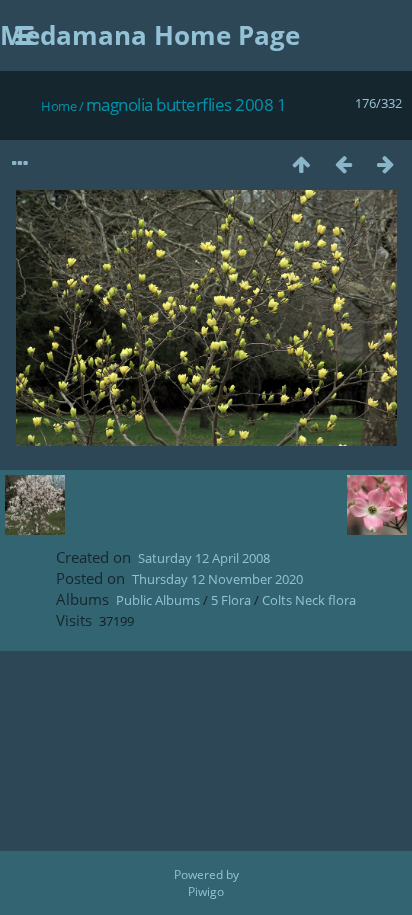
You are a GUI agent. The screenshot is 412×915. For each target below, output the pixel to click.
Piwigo (206, 891)
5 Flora (231, 600)
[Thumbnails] (301, 163)
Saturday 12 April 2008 (204, 558)
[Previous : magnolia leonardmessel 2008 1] (343, 163)
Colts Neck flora (309, 600)
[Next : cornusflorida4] (385, 163)
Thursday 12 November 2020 (217, 579)
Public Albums (158, 600)
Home (58, 106)
